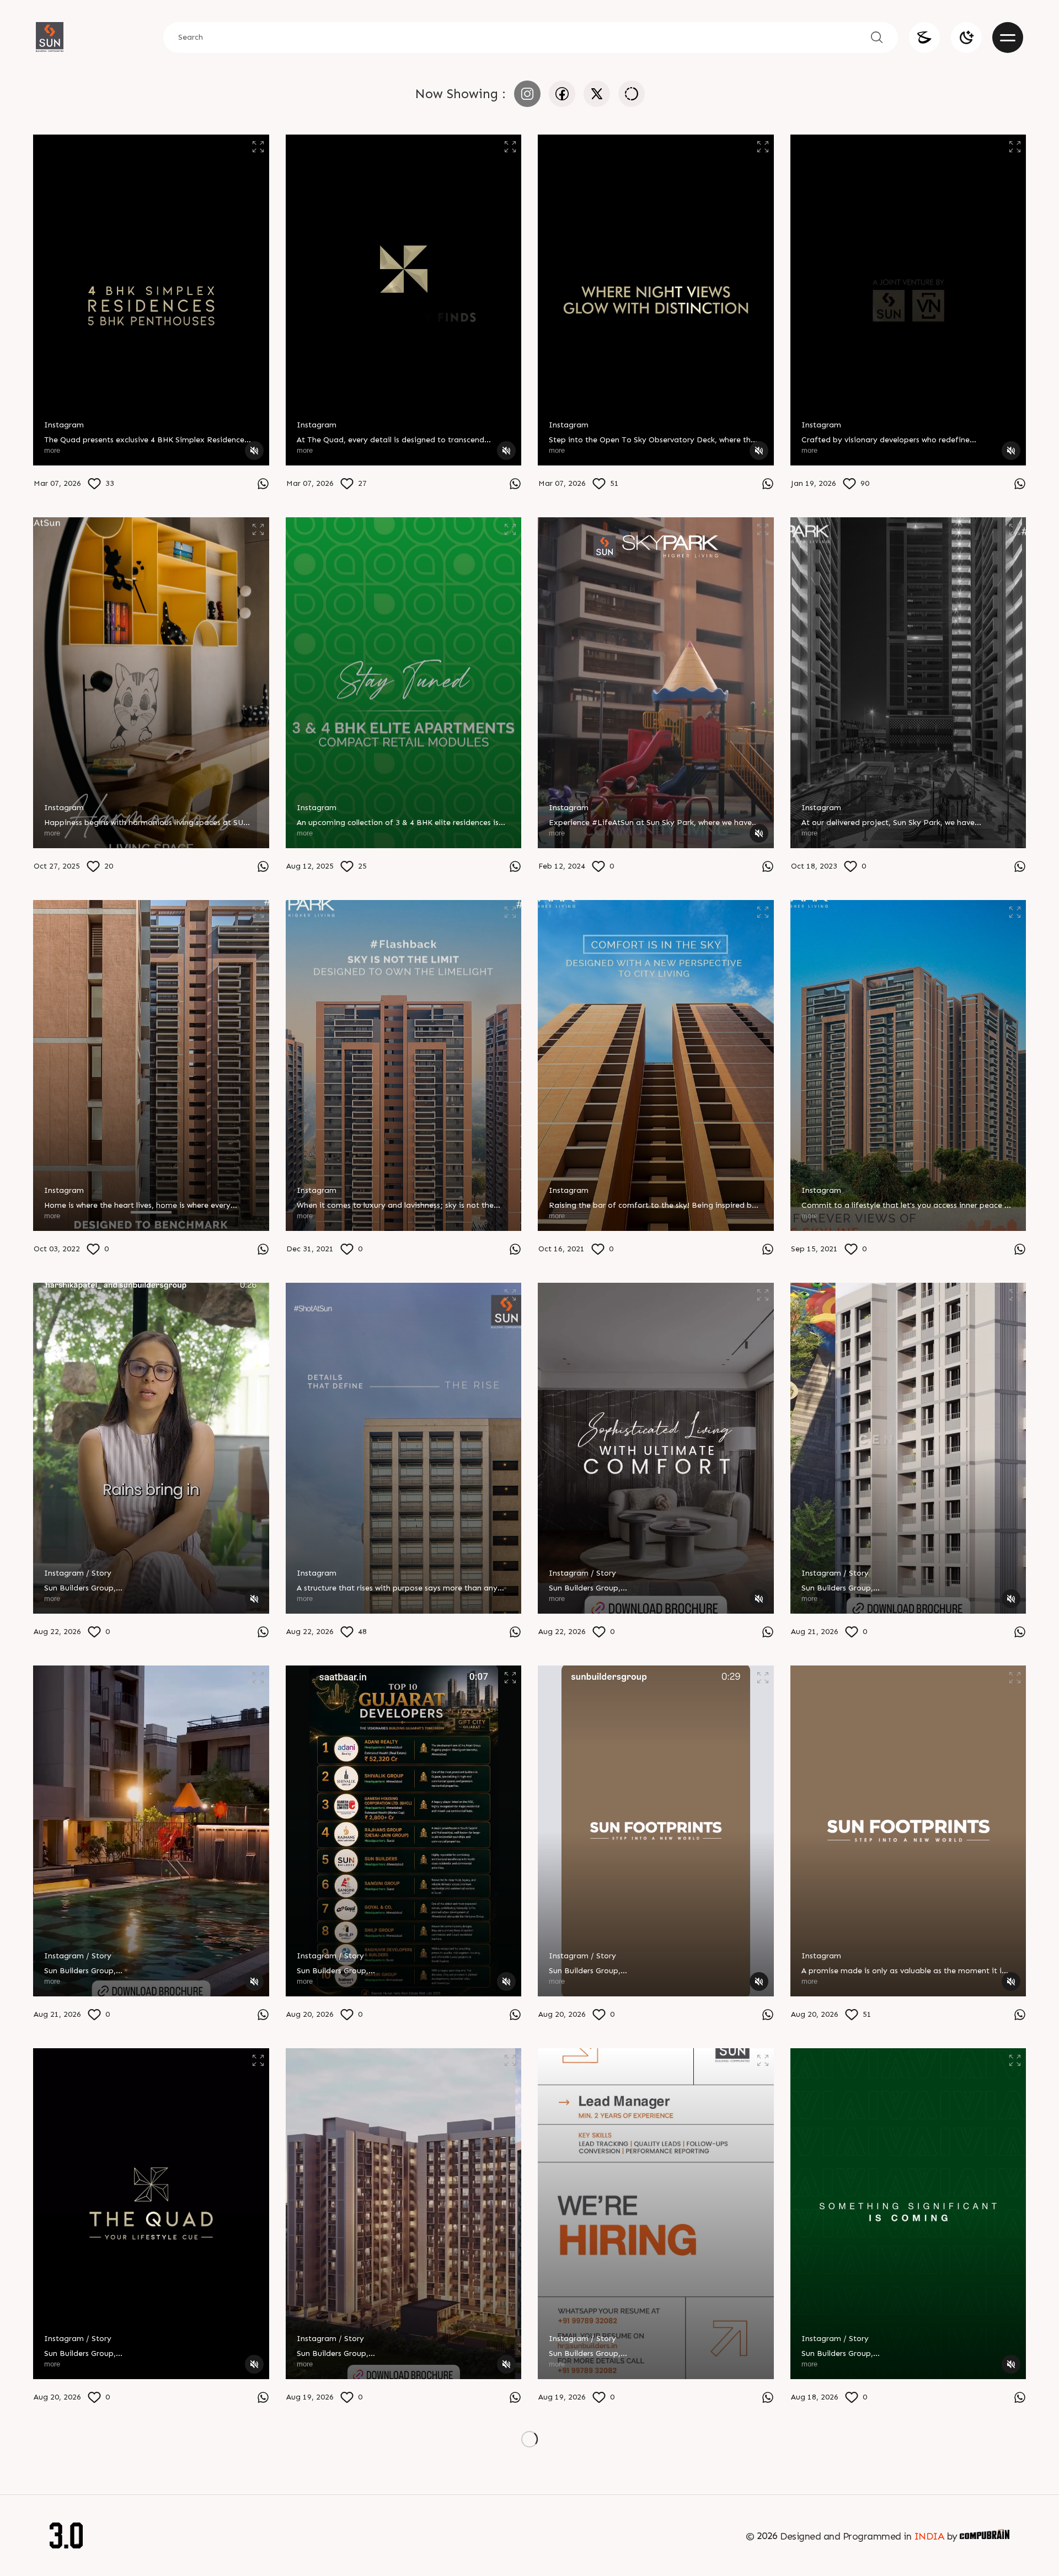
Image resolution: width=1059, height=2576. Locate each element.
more (52, 450)
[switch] (966, 38)
